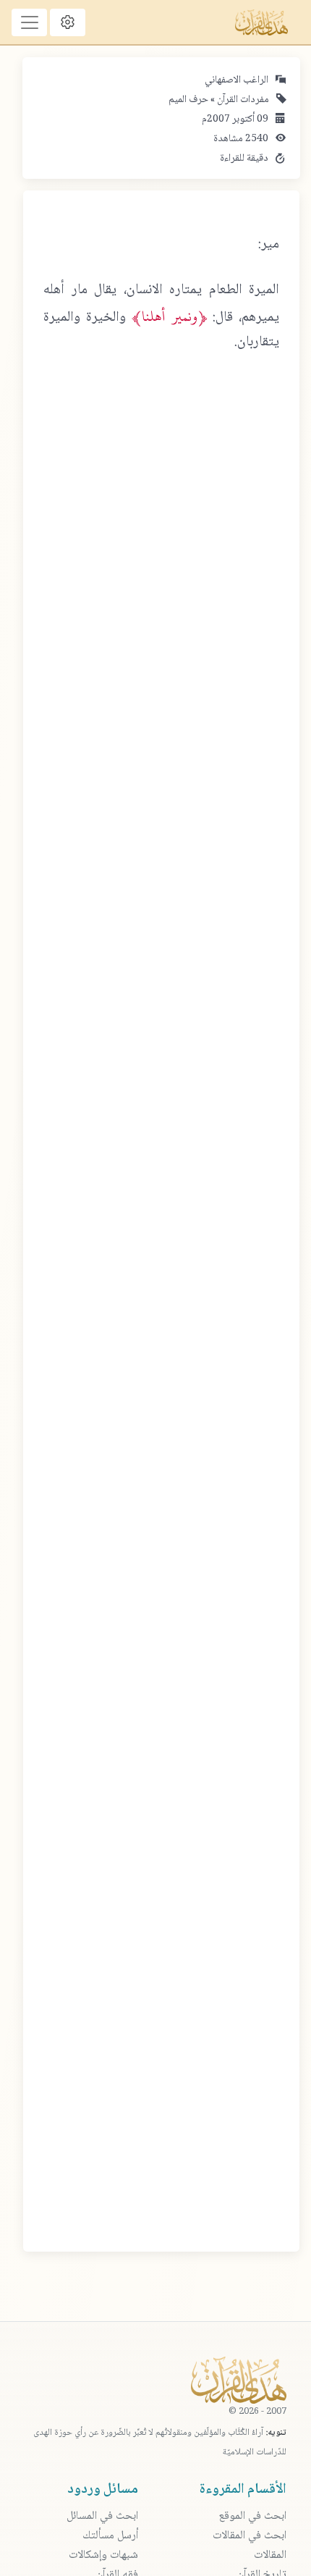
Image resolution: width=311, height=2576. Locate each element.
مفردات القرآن (242, 100)
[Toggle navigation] (29, 22)
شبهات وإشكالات (103, 2555)
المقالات (270, 2555)
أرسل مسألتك (110, 2536)
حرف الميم (188, 100)
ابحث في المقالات (250, 2536)
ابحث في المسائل (102, 2516)
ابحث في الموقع (252, 2516)
